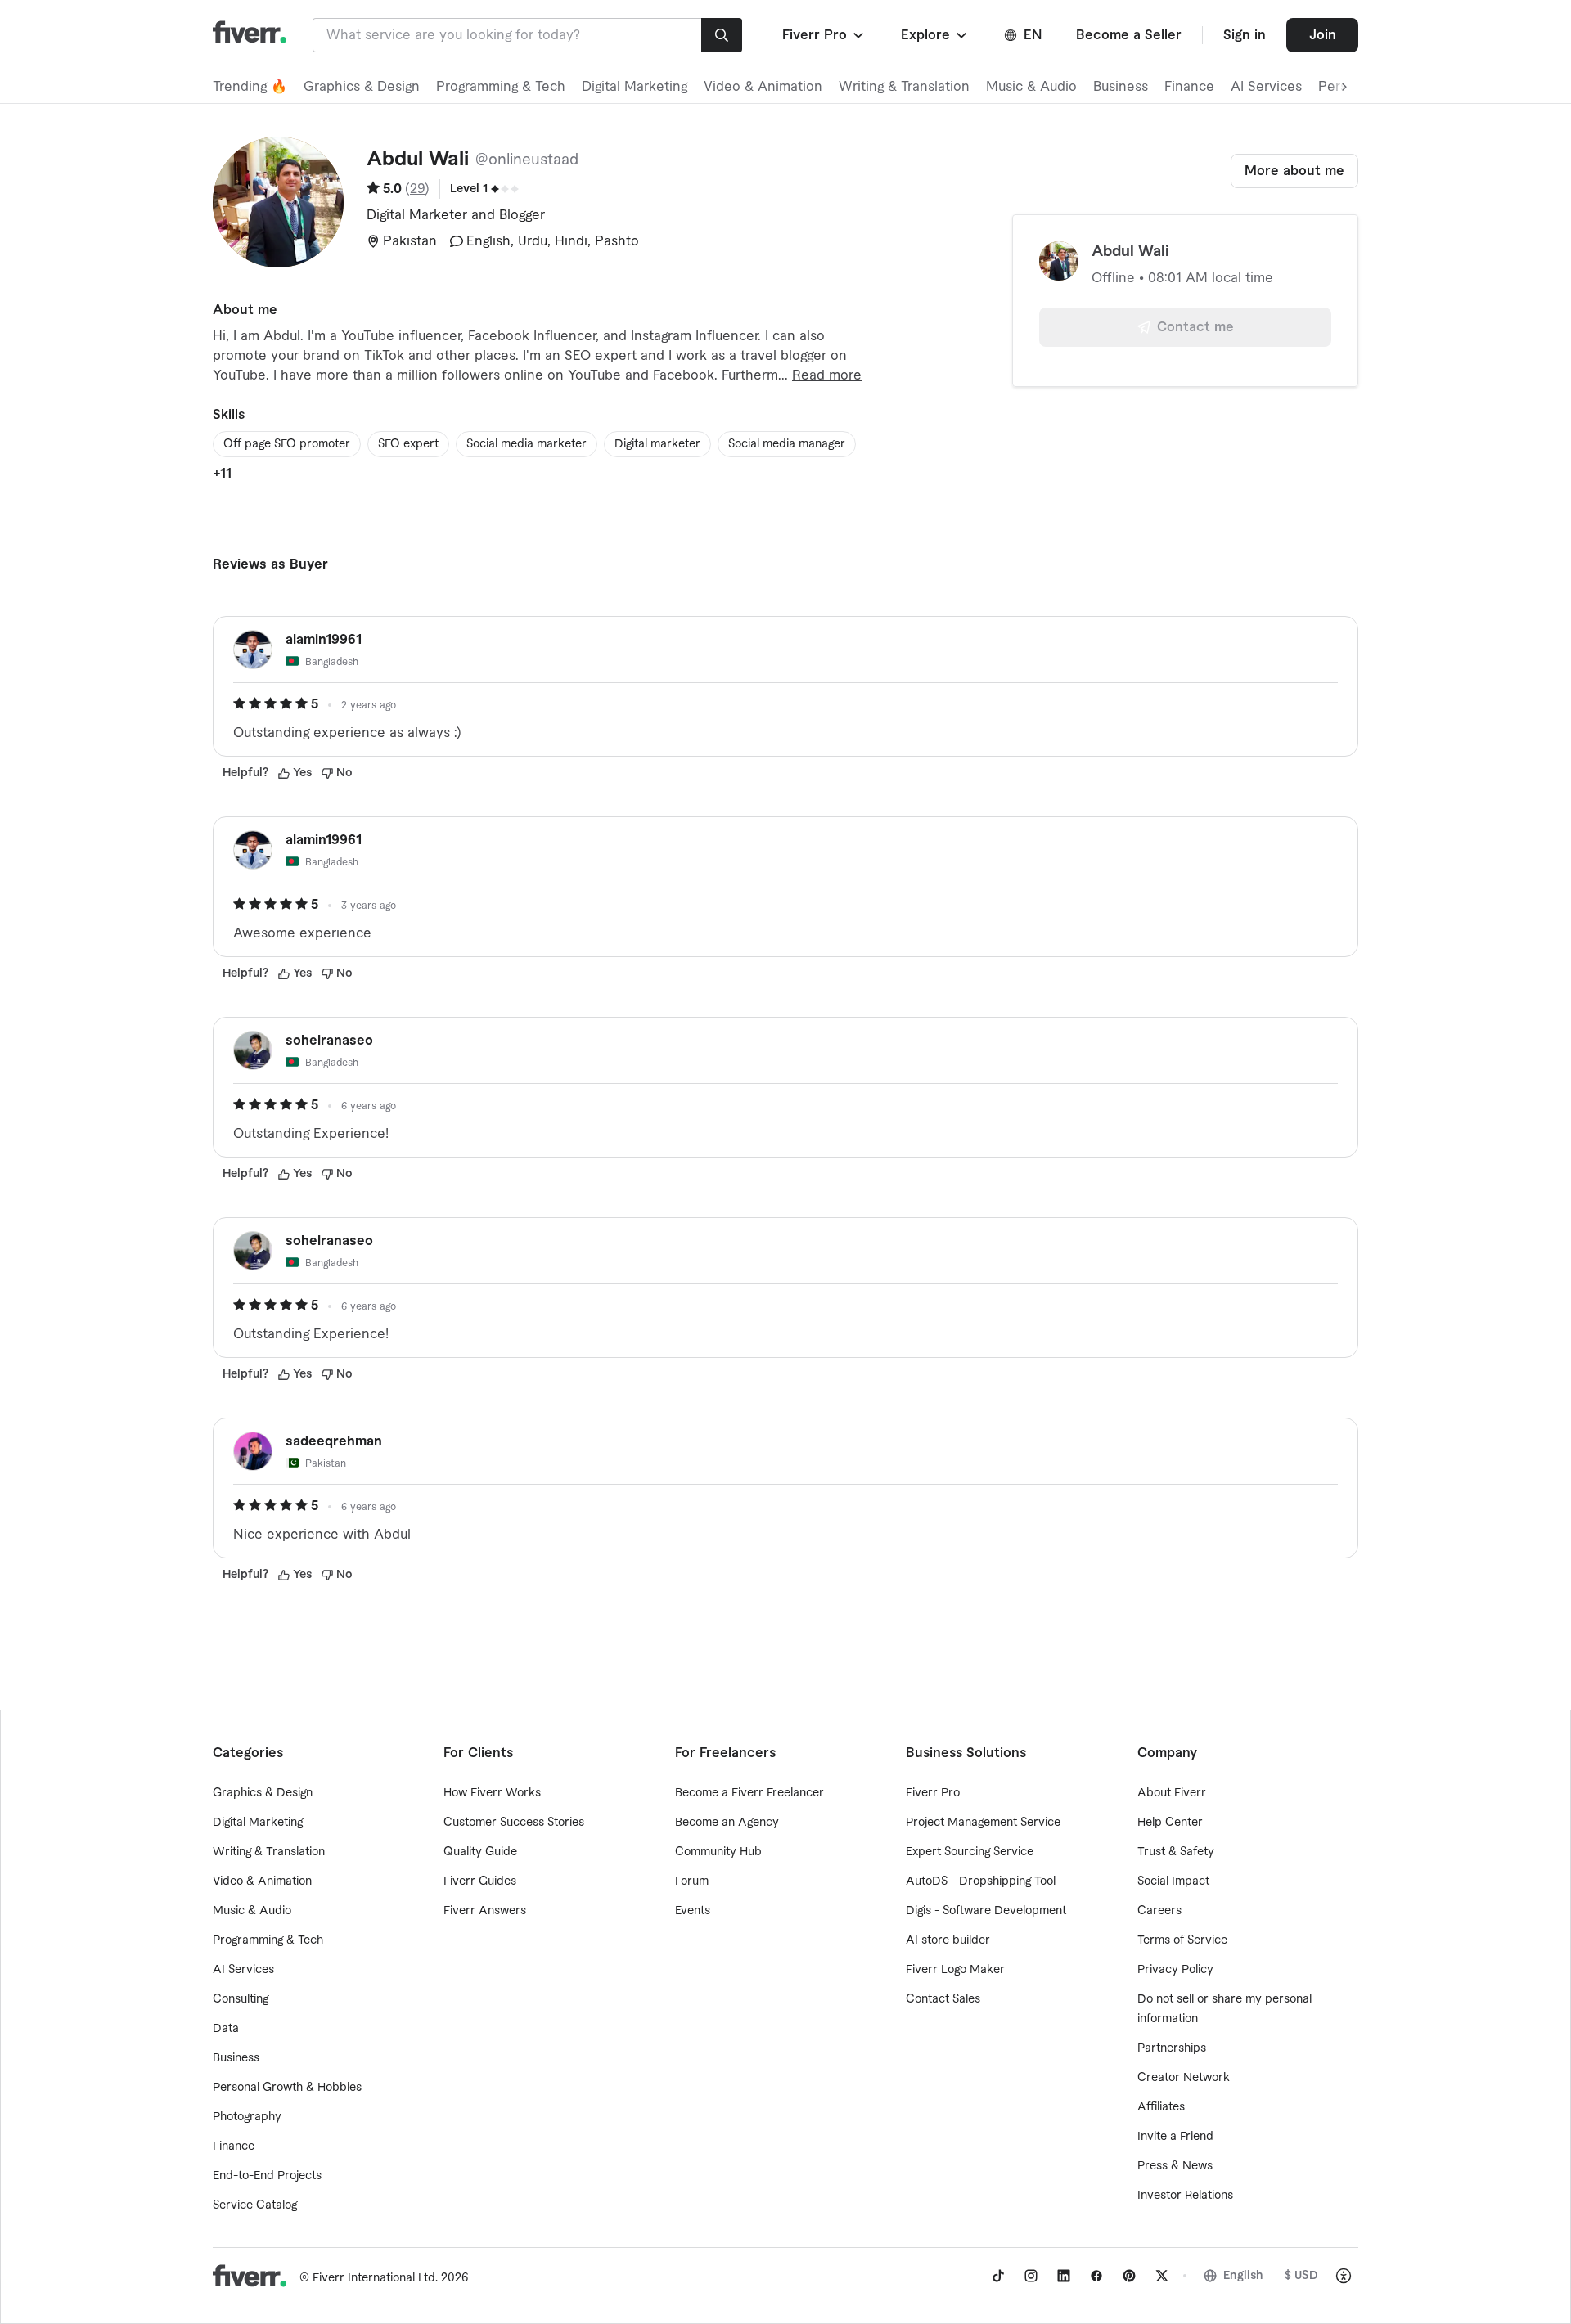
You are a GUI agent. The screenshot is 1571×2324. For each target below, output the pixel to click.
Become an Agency (727, 1823)
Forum (692, 1881)
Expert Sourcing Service (970, 1852)
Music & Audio (1031, 87)
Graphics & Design (362, 87)
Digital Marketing (635, 87)
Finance (1189, 87)
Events (693, 1911)
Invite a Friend (1175, 2137)
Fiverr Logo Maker (955, 1970)
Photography (247, 2117)
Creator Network (1184, 2078)
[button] (824, 35)
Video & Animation (763, 87)
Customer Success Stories (514, 1823)
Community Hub (718, 1852)
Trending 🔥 (250, 87)
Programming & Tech (501, 87)
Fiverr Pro (933, 1793)
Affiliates (1161, 2107)
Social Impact (1173, 1881)
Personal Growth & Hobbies (287, 2088)
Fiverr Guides (480, 1881)
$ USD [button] (1301, 2276)
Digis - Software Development (986, 1911)
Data (226, 2029)
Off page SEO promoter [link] (287, 444)
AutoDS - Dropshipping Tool (981, 1881)
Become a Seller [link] (1129, 35)
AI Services (1266, 87)
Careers (1159, 1911)
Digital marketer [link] (657, 444)
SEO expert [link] (408, 444)
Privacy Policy (1175, 1970)
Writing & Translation (904, 87)
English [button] (1243, 2276)
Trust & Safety (1176, 1852)
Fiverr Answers (485, 1911)
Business (1121, 87)
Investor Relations (1185, 2196)
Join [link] (1323, 35)
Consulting (241, 1999)
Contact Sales (943, 1999)
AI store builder (948, 1940)
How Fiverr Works (492, 1793)
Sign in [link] (1245, 35)
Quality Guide (480, 1852)
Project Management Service (983, 1823)
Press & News (1175, 2166)
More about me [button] (1294, 171)
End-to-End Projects (267, 2176)
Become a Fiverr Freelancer (749, 1793)
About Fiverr (1172, 1793)
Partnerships (1172, 2048)
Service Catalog (255, 2205)
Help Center (1170, 1823)
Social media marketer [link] (527, 444)
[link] (998, 2276)
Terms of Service (1182, 1940)
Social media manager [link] (787, 444)
